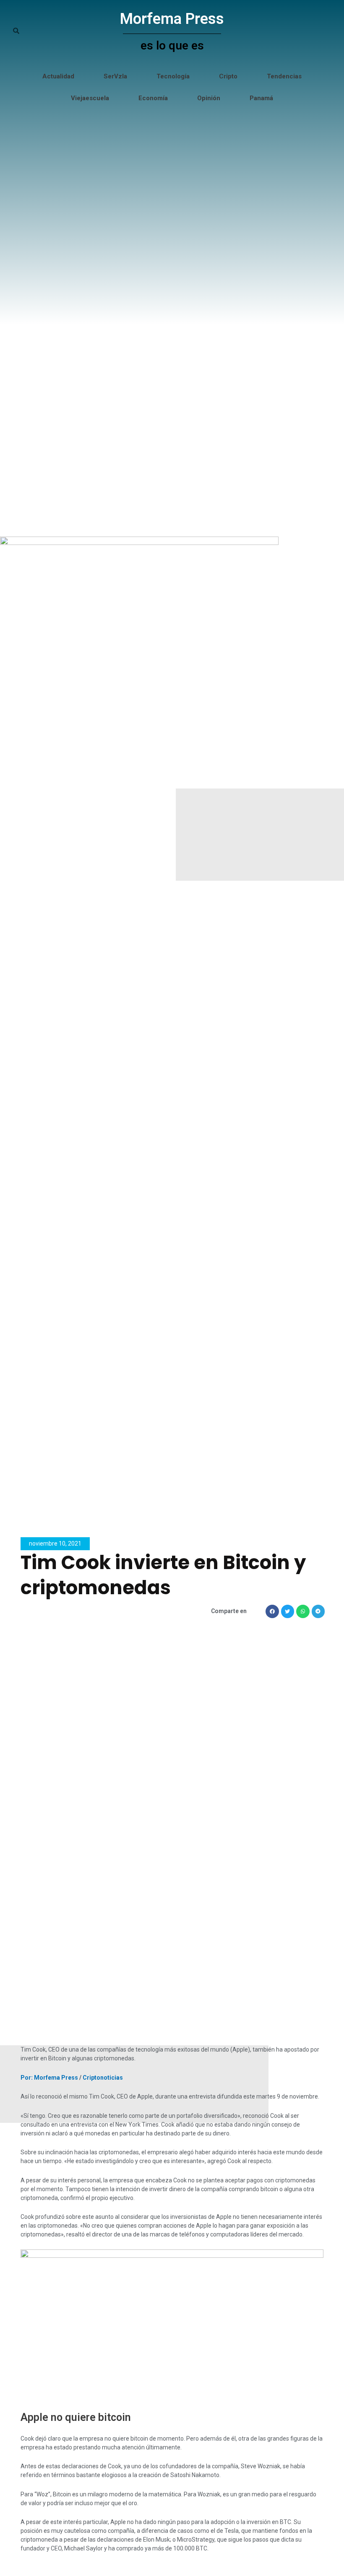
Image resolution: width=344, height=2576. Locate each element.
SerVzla (115, 76)
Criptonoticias (103, 2078)
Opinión (209, 98)
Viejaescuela (90, 98)
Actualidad (58, 76)
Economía (153, 98)
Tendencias (284, 76)
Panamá (261, 98)
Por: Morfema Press (49, 2078)
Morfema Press (172, 19)
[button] (272, 1611)
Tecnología (173, 76)
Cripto (228, 76)
